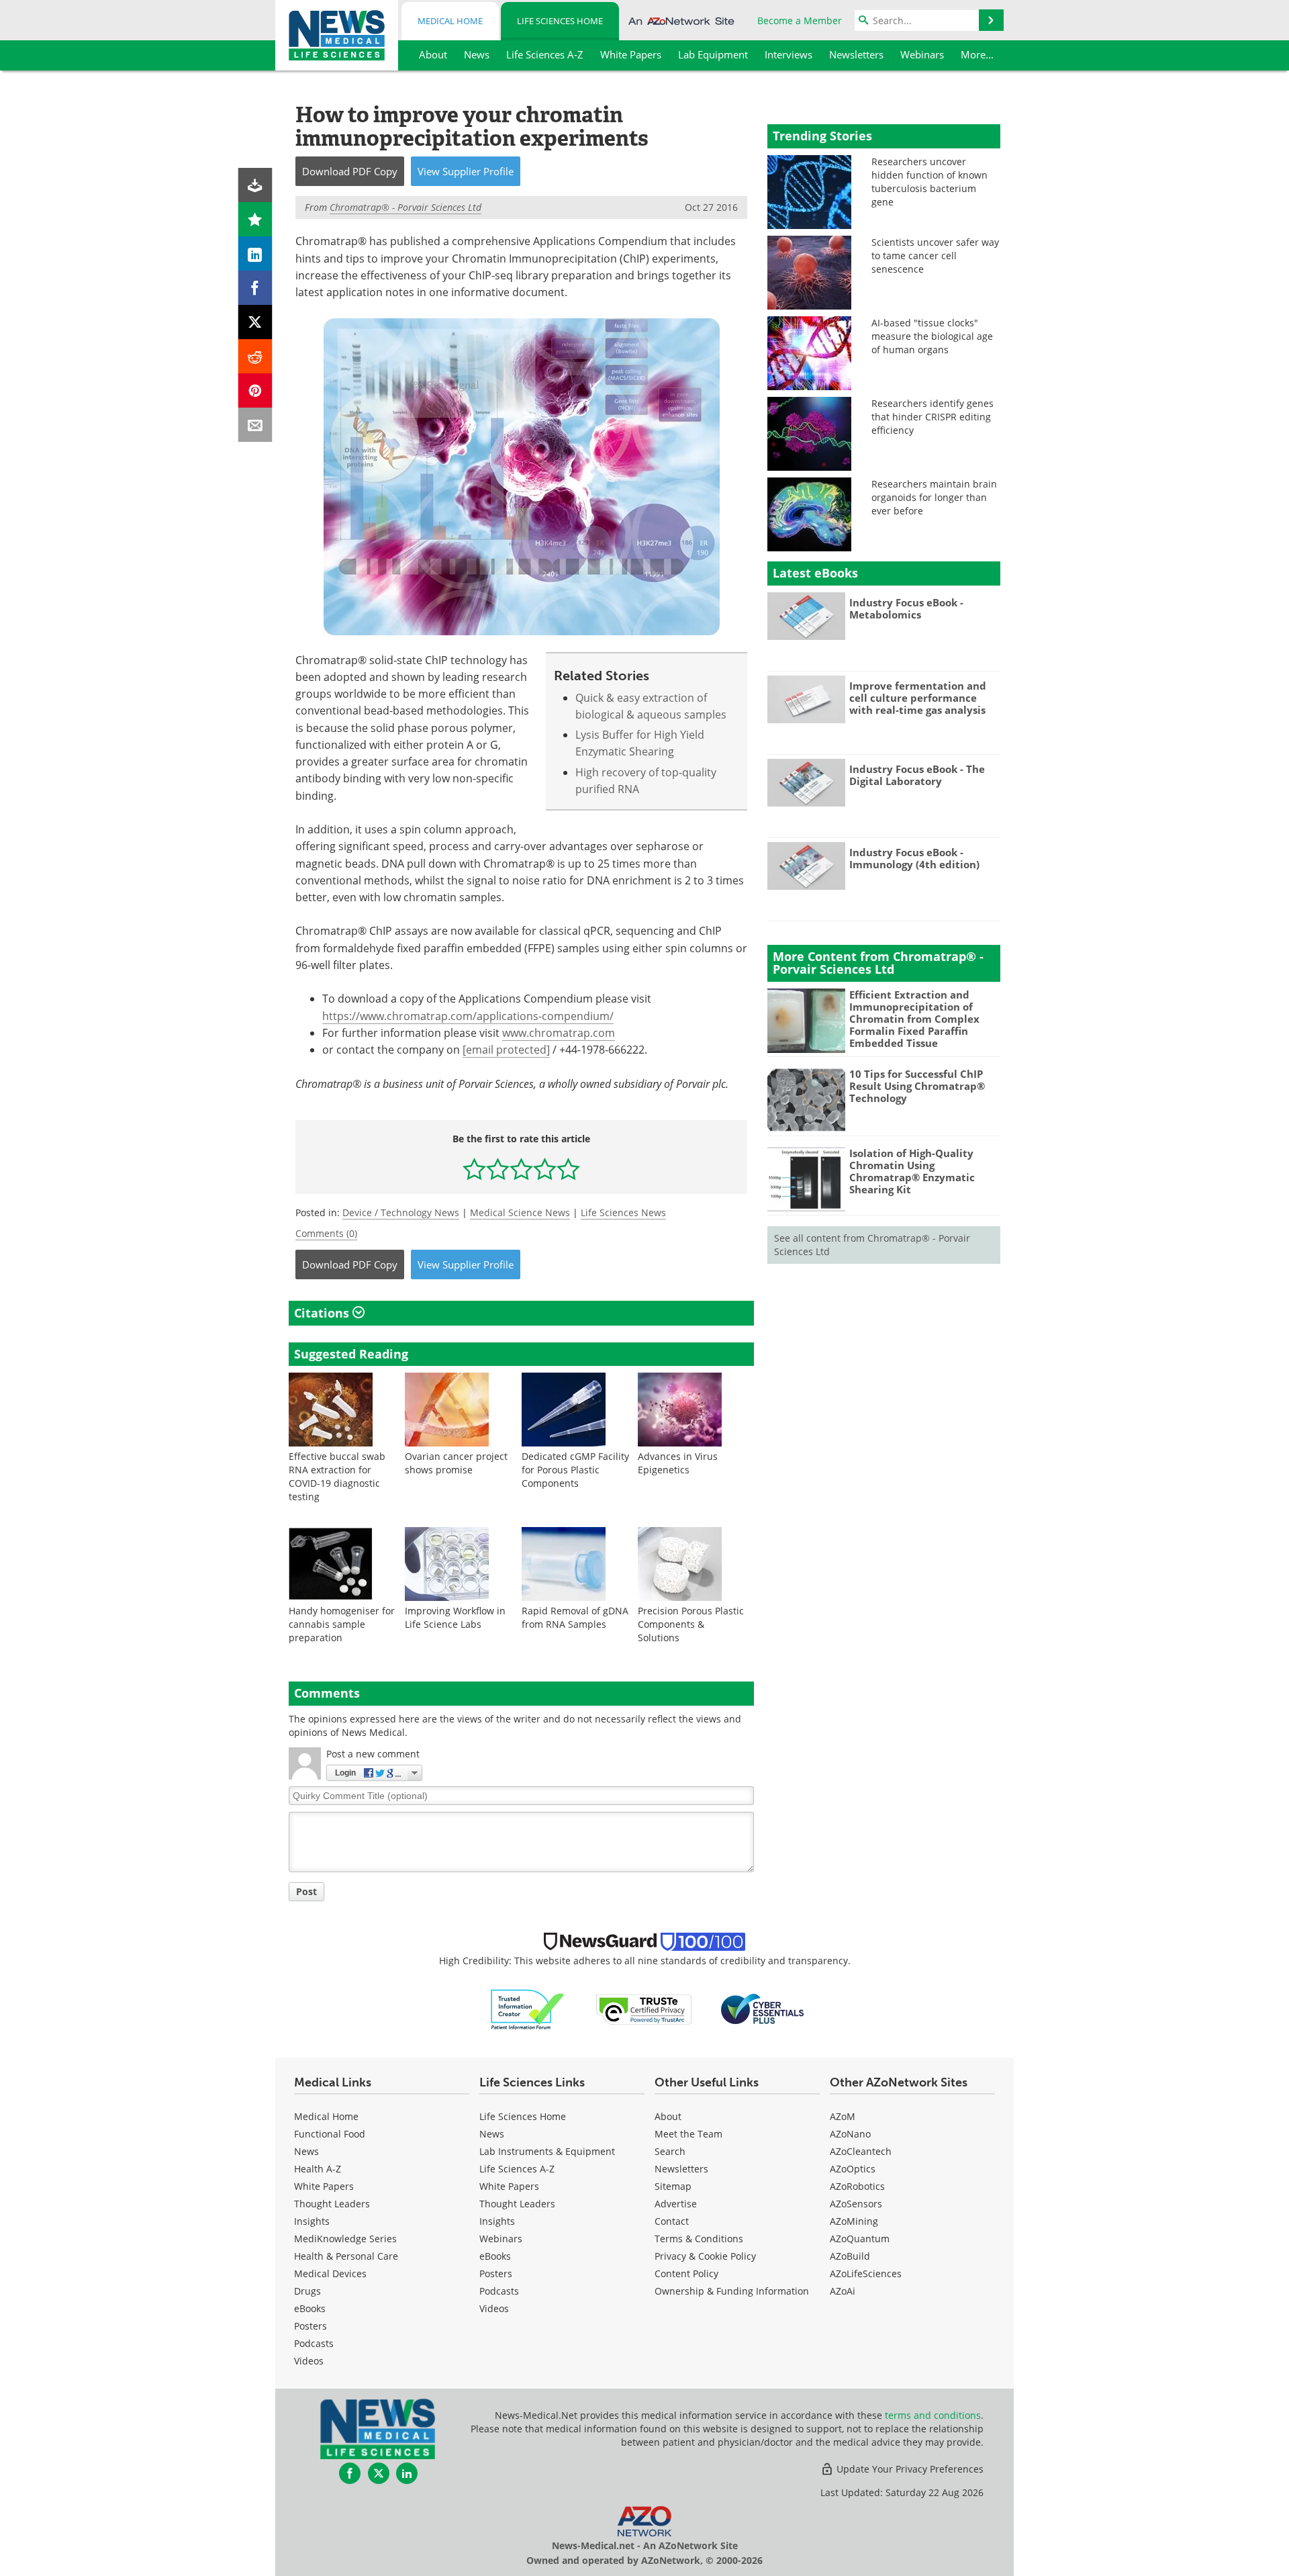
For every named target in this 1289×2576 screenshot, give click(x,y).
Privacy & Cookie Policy (705, 2256)
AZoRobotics (857, 2186)
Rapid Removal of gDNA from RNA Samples (575, 1617)
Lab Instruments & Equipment (547, 2151)
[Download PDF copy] (255, 185)
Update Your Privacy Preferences (909, 2469)
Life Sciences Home (560, 21)
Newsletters (681, 2169)
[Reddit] (255, 356)
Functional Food (330, 2134)
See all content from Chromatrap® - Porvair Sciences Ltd (872, 1245)
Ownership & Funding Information (732, 2291)
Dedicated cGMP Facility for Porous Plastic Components (575, 1470)
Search (670, 2151)
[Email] (255, 425)
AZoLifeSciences (866, 2273)
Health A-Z (318, 2169)
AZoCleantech (861, 2151)
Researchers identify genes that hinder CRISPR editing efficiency (933, 417)
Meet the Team (688, 2134)
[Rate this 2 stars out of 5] (498, 1169)
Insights (312, 2221)
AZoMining (854, 2221)
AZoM (843, 2116)
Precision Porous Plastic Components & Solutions (691, 1624)
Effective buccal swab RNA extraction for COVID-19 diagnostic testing (337, 1476)
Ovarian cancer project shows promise (456, 1463)
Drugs (307, 2291)
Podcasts (314, 2343)
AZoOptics (853, 2169)
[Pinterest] (255, 390)
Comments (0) (326, 1233)
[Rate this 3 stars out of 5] (521, 1169)
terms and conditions (933, 2415)
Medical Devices (330, 2273)
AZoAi (843, 2291)
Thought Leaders (332, 2204)
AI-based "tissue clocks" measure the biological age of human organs (932, 336)
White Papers (324, 2186)
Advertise (676, 2204)
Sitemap (673, 2186)
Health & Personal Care (346, 2256)
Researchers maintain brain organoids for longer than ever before (934, 497)
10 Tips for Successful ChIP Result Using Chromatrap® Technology (917, 1086)
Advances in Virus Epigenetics (678, 1463)
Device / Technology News (401, 1212)
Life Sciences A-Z (517, 2169)
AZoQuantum (860, 2239)
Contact (672, 2221)
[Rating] (255, 219)
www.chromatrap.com (559, 1033)
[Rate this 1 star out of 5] (474, 1169)
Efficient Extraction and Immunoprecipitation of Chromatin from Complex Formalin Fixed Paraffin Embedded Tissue (914, 1019)
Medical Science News (520, 1212)
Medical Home (450, 21)
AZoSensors (856, 2204)
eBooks (310, 2308)
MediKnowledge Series (345, 2239)
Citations (323, 1313)
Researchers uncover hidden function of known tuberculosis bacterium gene (929, 182)
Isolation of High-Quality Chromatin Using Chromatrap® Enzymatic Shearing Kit (912, 1171)
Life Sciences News (623, 1212)
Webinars (501, 2239)
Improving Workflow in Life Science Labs (455, 1617)
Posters (311, 2326)
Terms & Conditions (699, 2239)
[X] (255, 322)
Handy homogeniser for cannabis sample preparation (342, 1624)
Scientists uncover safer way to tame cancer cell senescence (935, 256)
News (306, 2151)
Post (306, 1891)
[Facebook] (255, 288)
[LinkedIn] (255, 254)
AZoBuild (850, 2256)
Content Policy (686, 2273)
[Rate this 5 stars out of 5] (568, 1169)
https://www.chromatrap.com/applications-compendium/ (468, 1016)
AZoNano (850, 2134)
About (668, 2116)
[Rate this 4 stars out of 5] (545, 1169)
